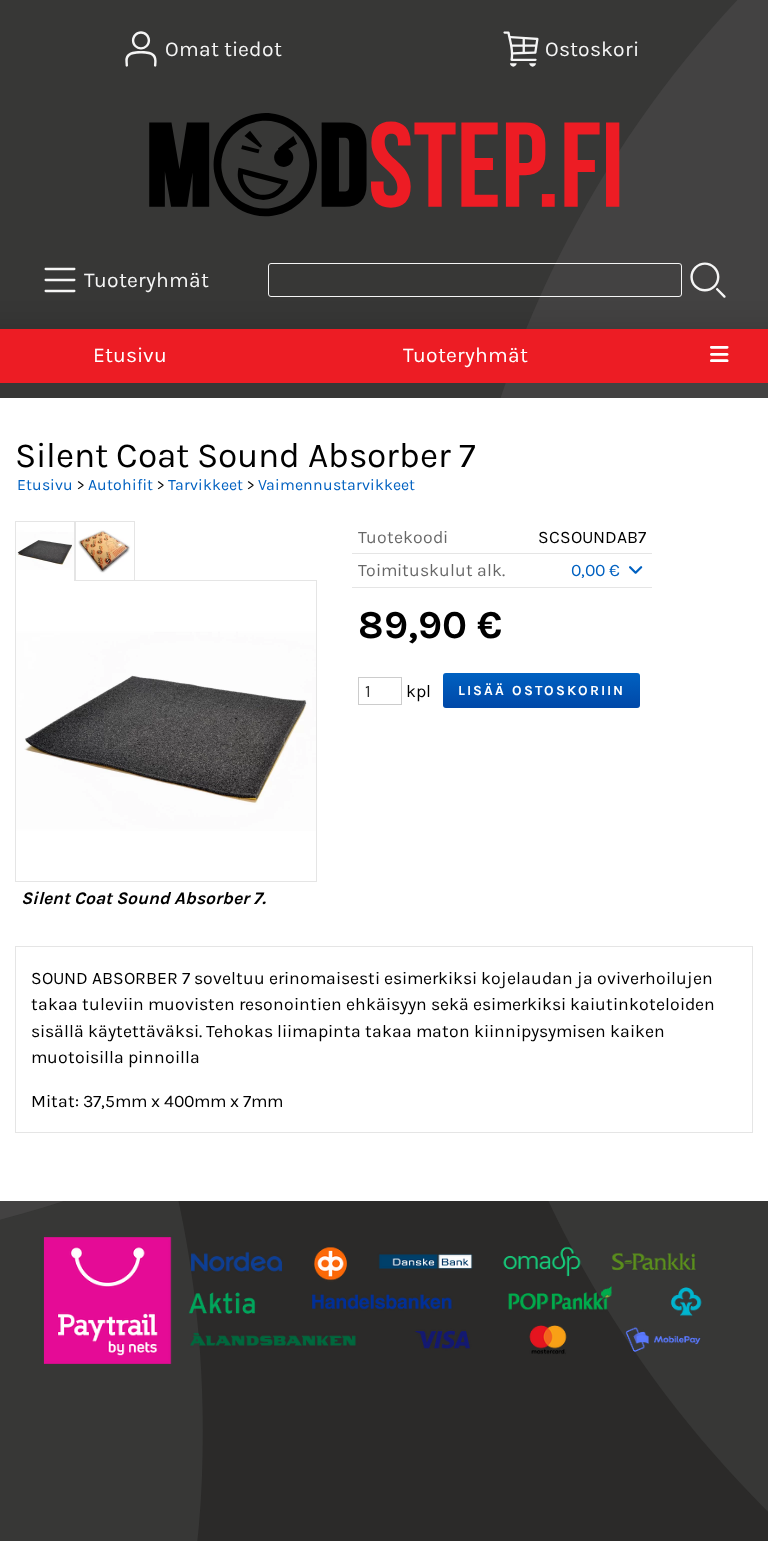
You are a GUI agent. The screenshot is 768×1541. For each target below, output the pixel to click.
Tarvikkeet (205, 484)
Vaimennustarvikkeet (336, 484)
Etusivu (130, 355)
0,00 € (597, 570)
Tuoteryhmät (465, 355)
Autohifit (120, 484)
